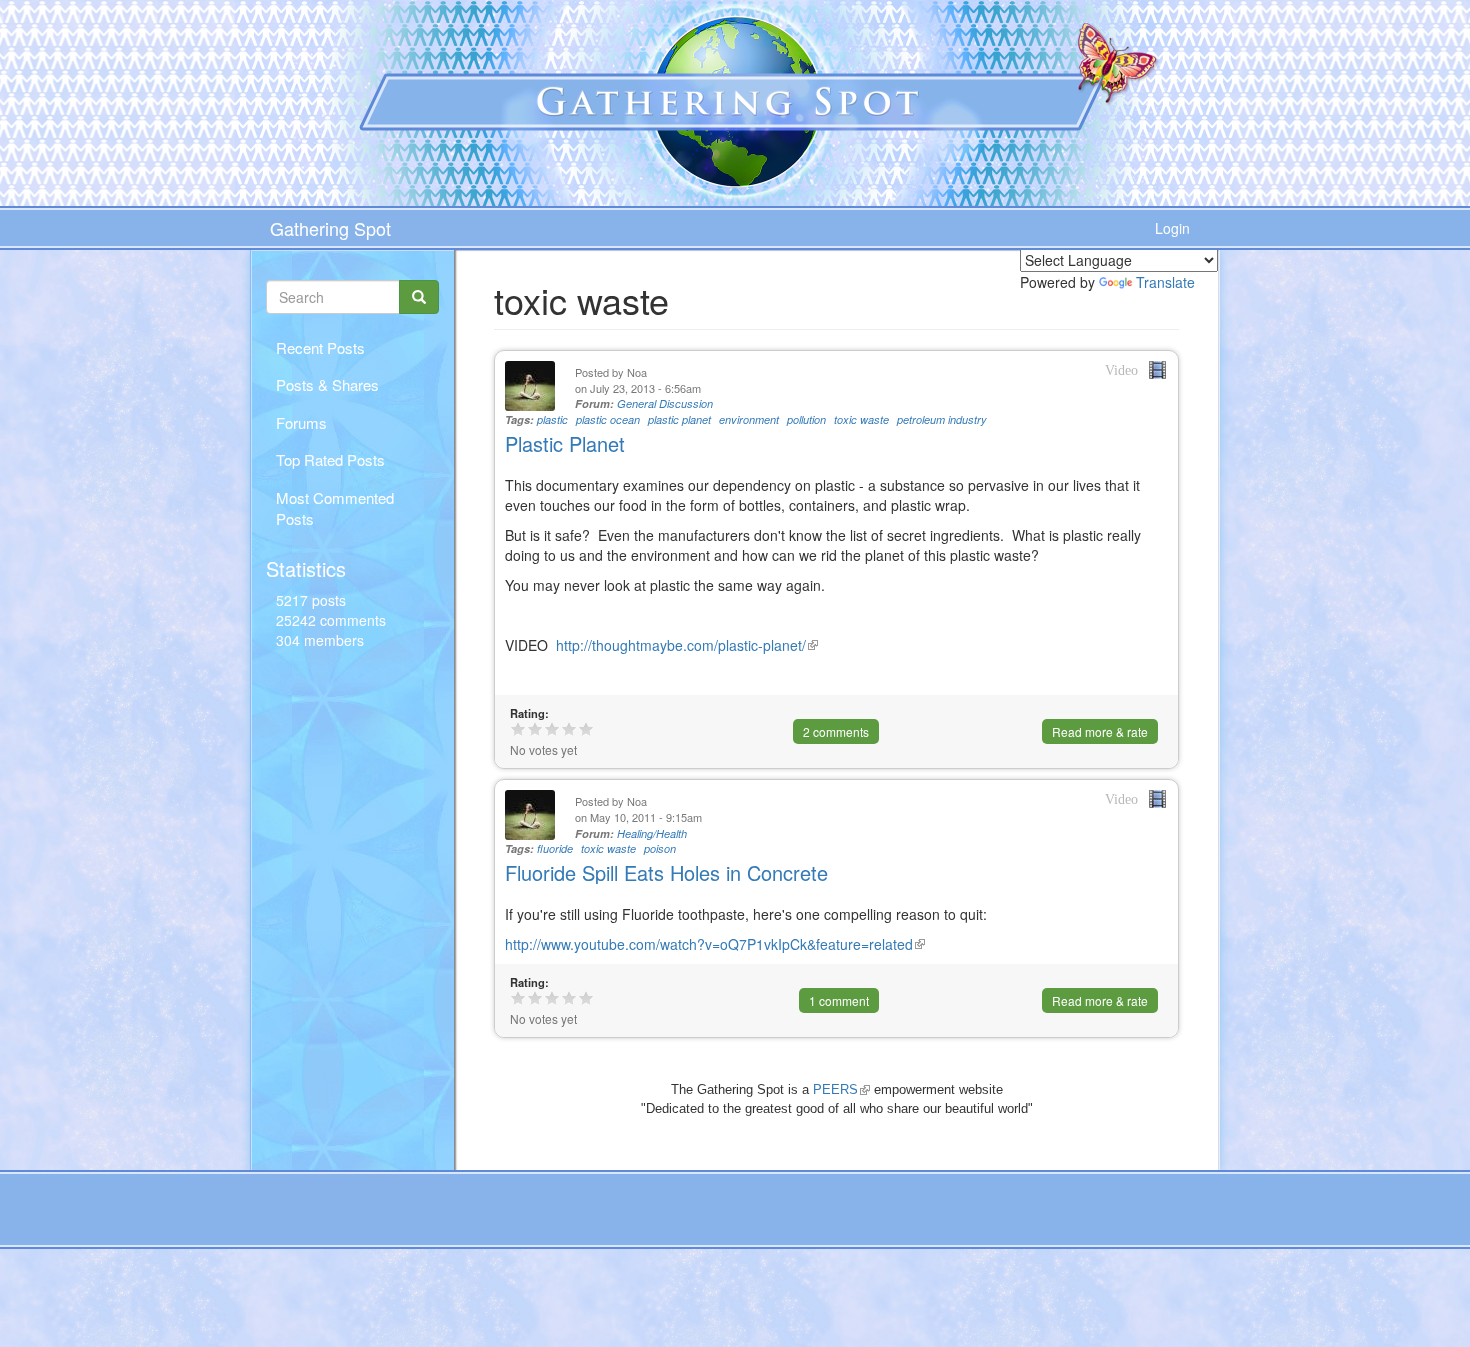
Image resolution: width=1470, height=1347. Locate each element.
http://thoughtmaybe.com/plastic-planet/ (683, 645)
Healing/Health (652, 833)
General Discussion (665, 403)
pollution (806, 419)
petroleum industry (942, 419)
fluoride (555, 848)
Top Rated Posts (330, 459)
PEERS (841, 1089)
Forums (301, 422)
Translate (1165, 282)
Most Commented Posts (335, 508)
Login (1172, 228)
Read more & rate (1100, 731)
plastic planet (679, 419)
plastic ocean (608, 419)
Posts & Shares (327, 384)
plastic (552, 419)
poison (660, 848)
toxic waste (861, 419)
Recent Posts (320, 347)
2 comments (836, 731)
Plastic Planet (565, 443)
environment (749, 419)
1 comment (839, 1000)
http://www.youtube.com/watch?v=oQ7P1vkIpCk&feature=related (715, 944)
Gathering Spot (330, 228)
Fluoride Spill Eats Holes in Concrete (666, 872)
